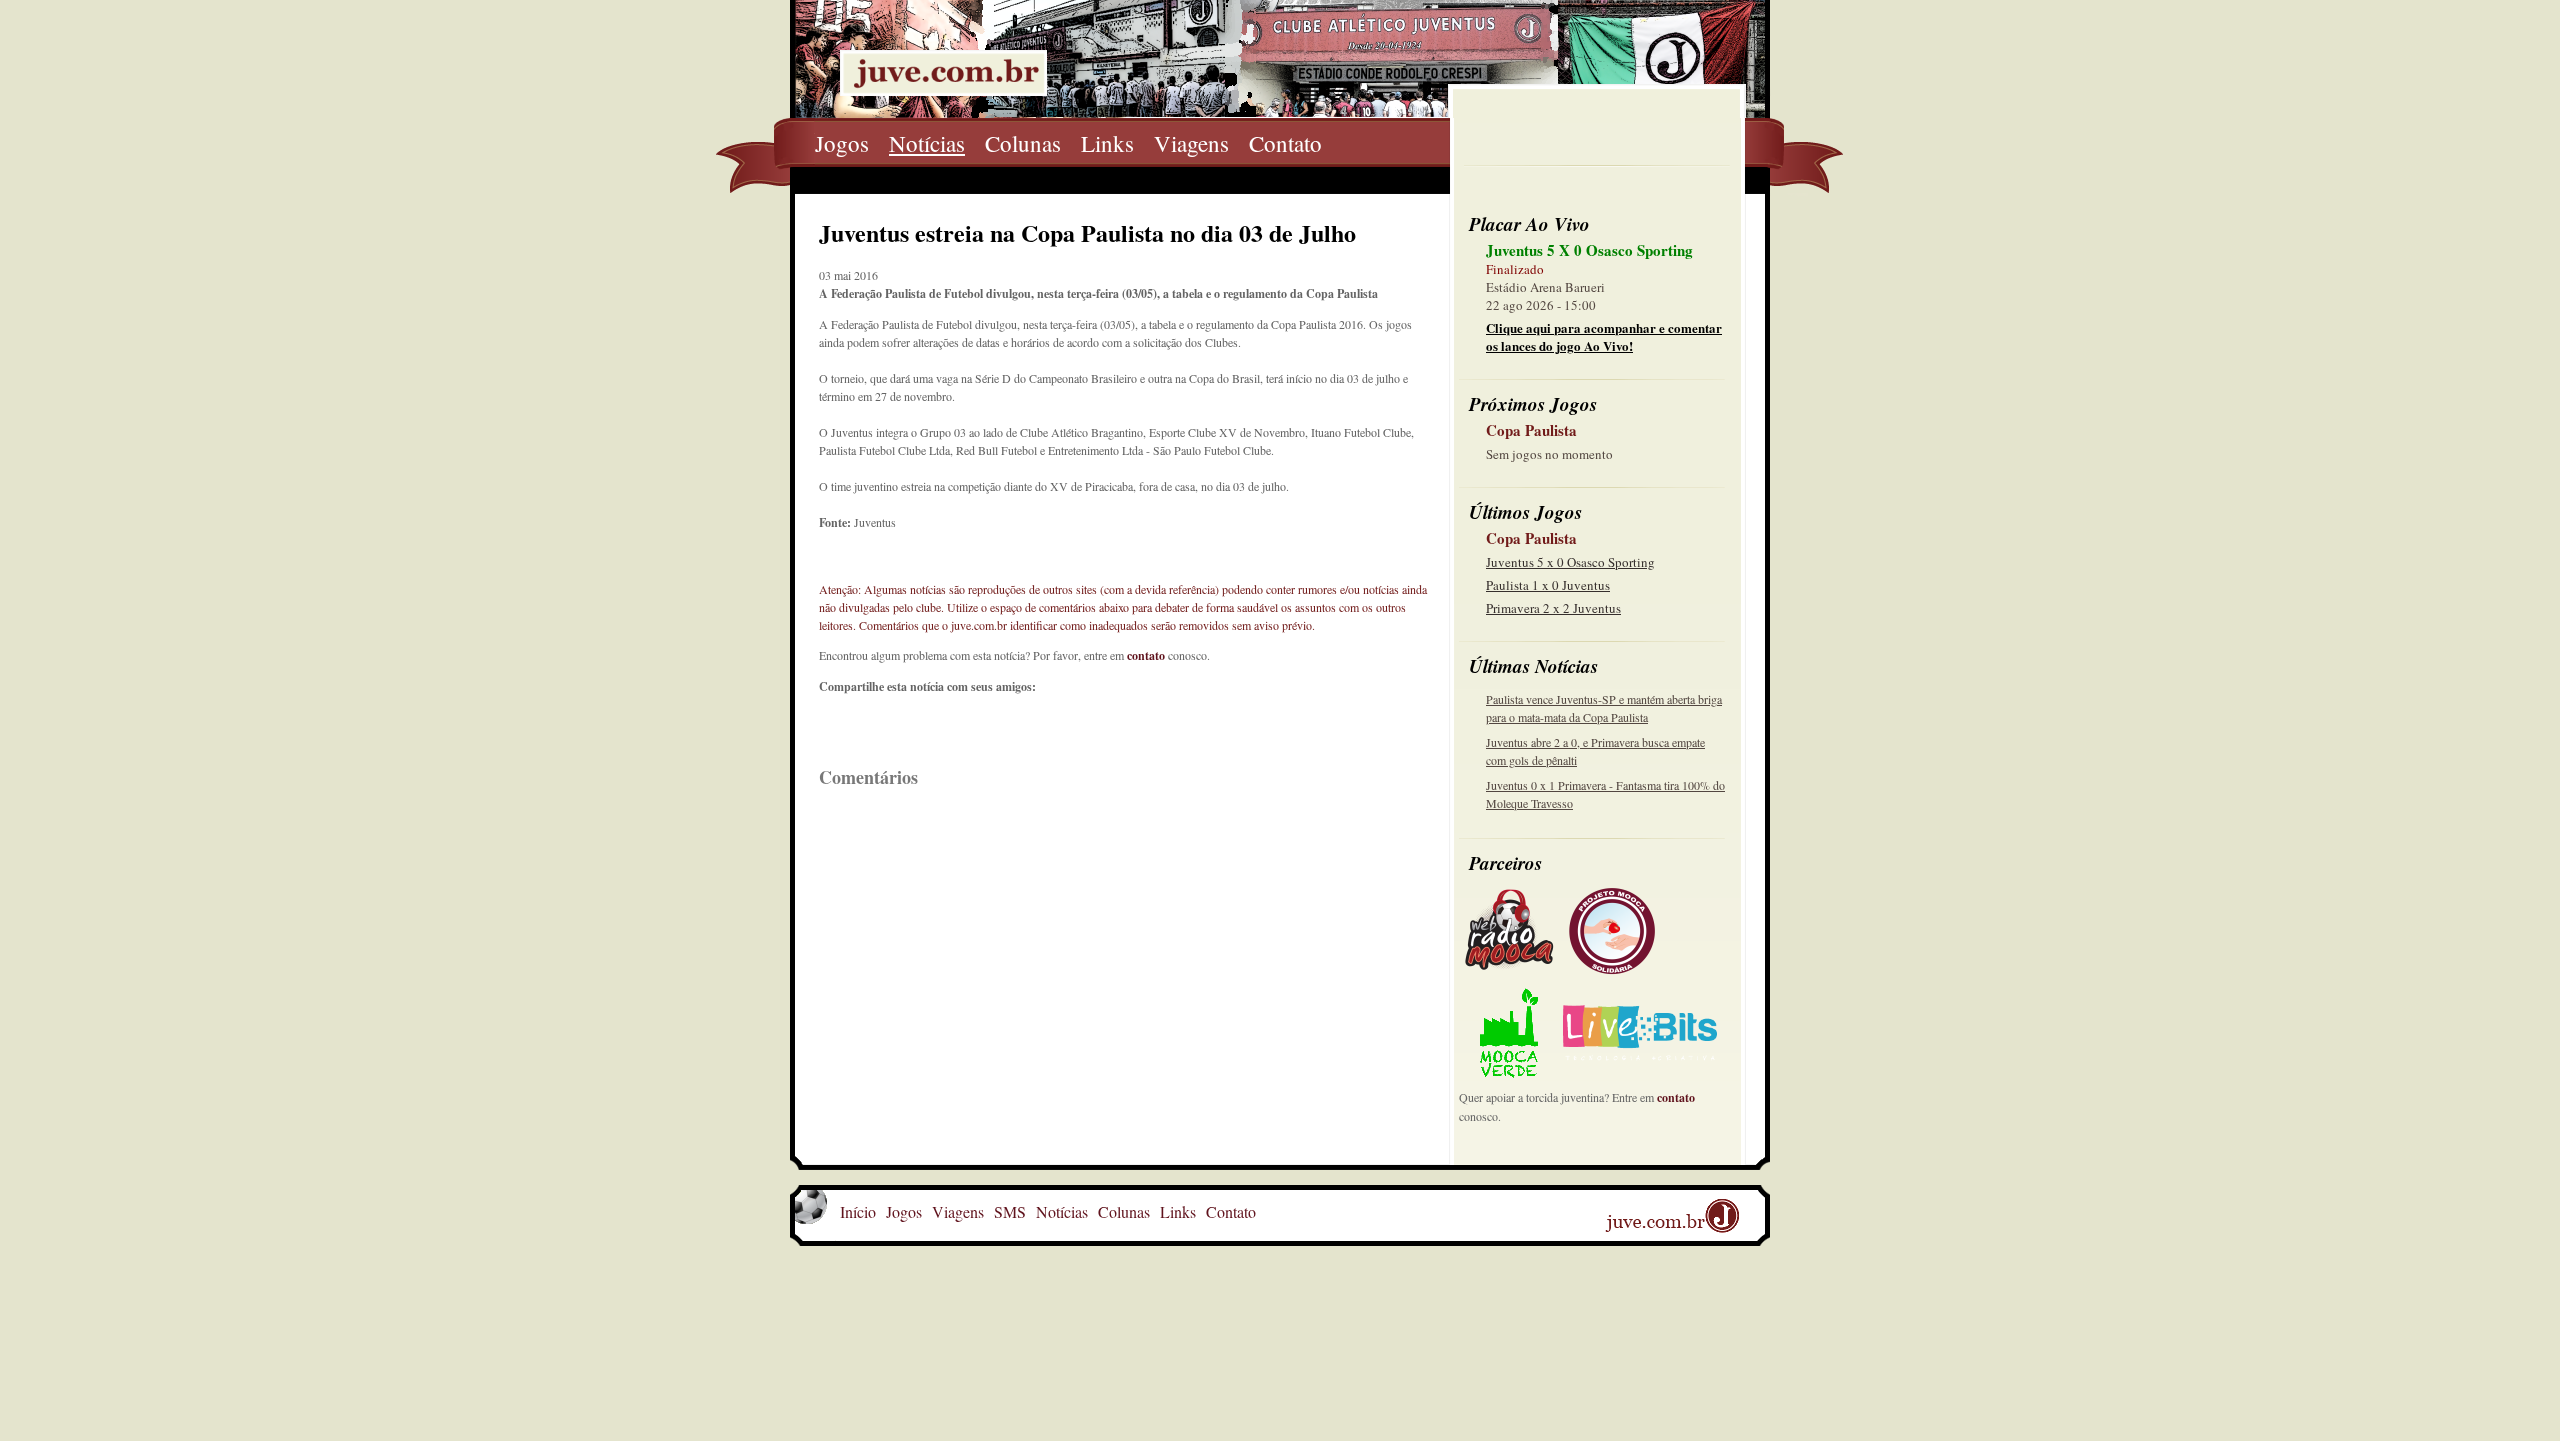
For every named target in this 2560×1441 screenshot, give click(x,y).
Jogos (842, 143)
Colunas (1023, 143)
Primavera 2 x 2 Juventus (1553, 608)
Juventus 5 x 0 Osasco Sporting (1570, 562)
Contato (1285, 143)
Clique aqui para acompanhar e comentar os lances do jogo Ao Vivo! (1604, 336)
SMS (1010, 1211)
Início (858, 1211)
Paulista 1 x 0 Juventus (1548, 585)
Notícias (927, 143)
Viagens (1191, 143)
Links (1107, 143)
